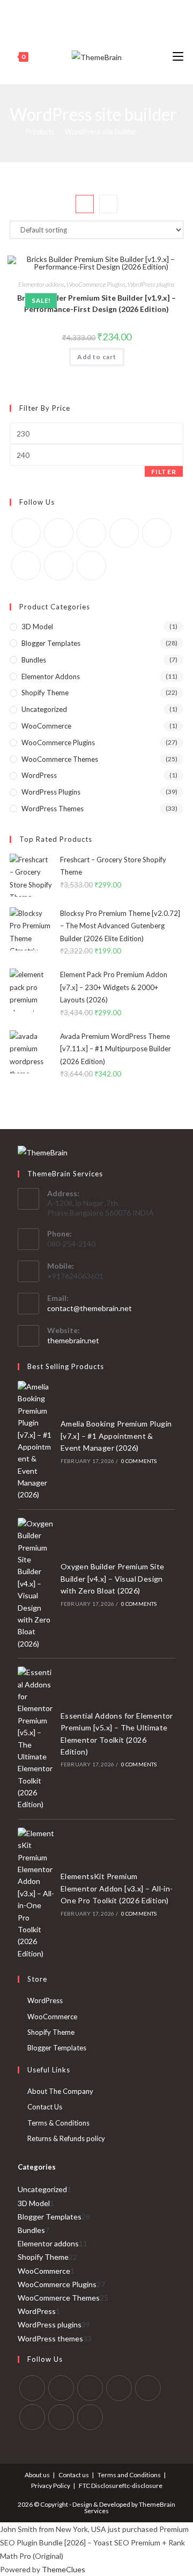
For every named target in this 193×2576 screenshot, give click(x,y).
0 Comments (139, 1461)
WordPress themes (53, 809)
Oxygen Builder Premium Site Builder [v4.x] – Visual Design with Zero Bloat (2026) (113, 1578)
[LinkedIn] (119, 2388)
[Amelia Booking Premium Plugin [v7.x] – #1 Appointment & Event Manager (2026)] (36, 1441)
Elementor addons (41, 284)
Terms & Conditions (58, 2123)
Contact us (74, 2475)
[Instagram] (101, 13)
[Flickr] (157, 533)
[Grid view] (85, 204)
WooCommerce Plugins (96, 284)
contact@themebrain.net (90, 1308)
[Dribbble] (89, 13)
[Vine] (126, 13)
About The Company (60, 2091)
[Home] (12, 132)
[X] (53, 13)
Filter (164, 472)
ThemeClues (64, 2569)
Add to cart (97, 357)
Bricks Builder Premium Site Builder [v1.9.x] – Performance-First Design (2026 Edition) (96, 303)
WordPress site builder (101, 132)
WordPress (39, 775)
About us (37, 2475)
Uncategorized (44, 709)
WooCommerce (46, 726)
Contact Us (45, 2107)
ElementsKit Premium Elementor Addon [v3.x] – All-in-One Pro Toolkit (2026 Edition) (117, 1888)
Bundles (34, 660)
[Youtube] (113, 13)
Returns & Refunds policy (66, 2138)
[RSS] (138, 13)
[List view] (108, 204)
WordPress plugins (151, 284)
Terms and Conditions (129, 2475)
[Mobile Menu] (178, 57)
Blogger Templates (51, 643)
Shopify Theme (45, 693)
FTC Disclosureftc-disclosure (121, 2486)
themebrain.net (73, 1340)
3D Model (37, 627)
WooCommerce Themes (60, 759)
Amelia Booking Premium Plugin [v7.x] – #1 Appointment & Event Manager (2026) (116, 1436)
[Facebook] (64, 13)
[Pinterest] (76, 13)
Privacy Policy (51, 2486)
